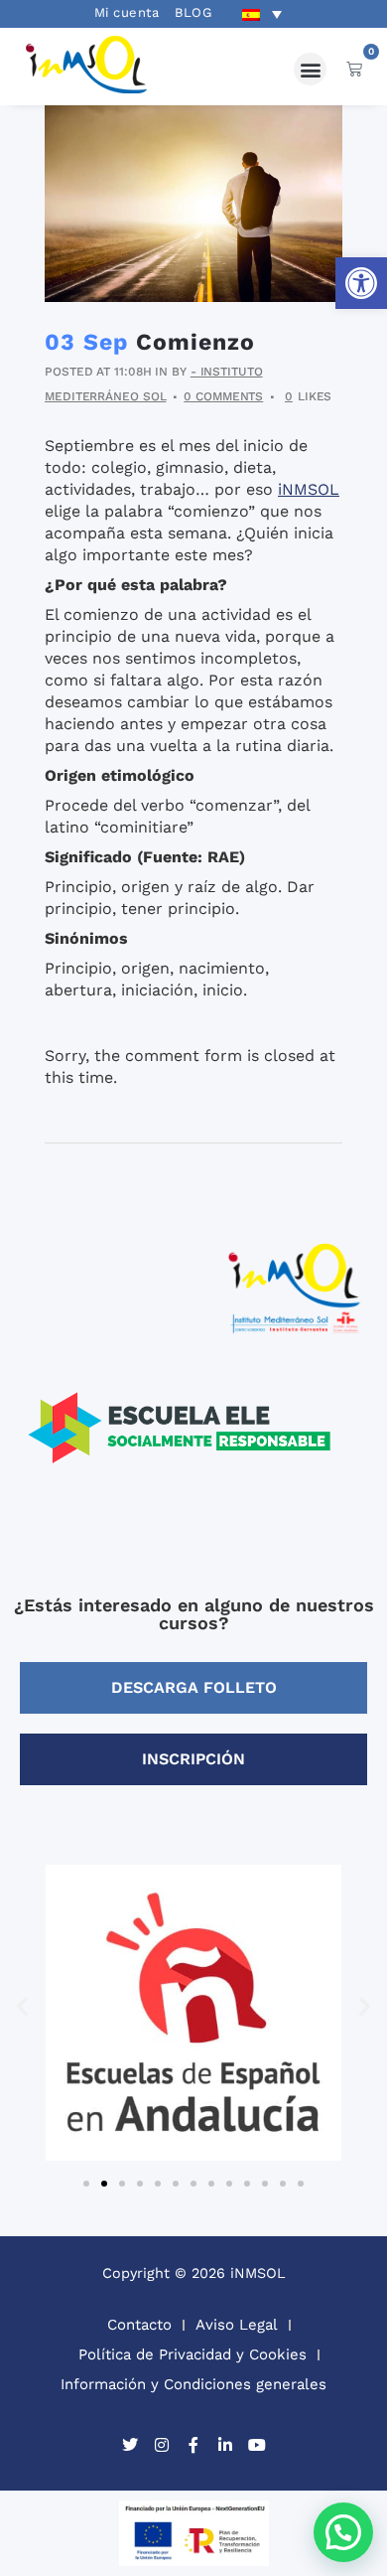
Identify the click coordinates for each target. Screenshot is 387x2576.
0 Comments (223, 396)
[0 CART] (354, 69)
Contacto (139, 2325)
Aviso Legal (237, 2325)
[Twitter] (130, 2445)
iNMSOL (309, 489)
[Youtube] (257, 2445)
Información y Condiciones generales (193, 2384)
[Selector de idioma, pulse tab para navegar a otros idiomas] (262, 14)
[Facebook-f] (193, 2445)
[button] (361, 283)
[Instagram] (162, 2445)
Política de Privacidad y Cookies (193, 2354)
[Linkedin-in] (225, 2445)
